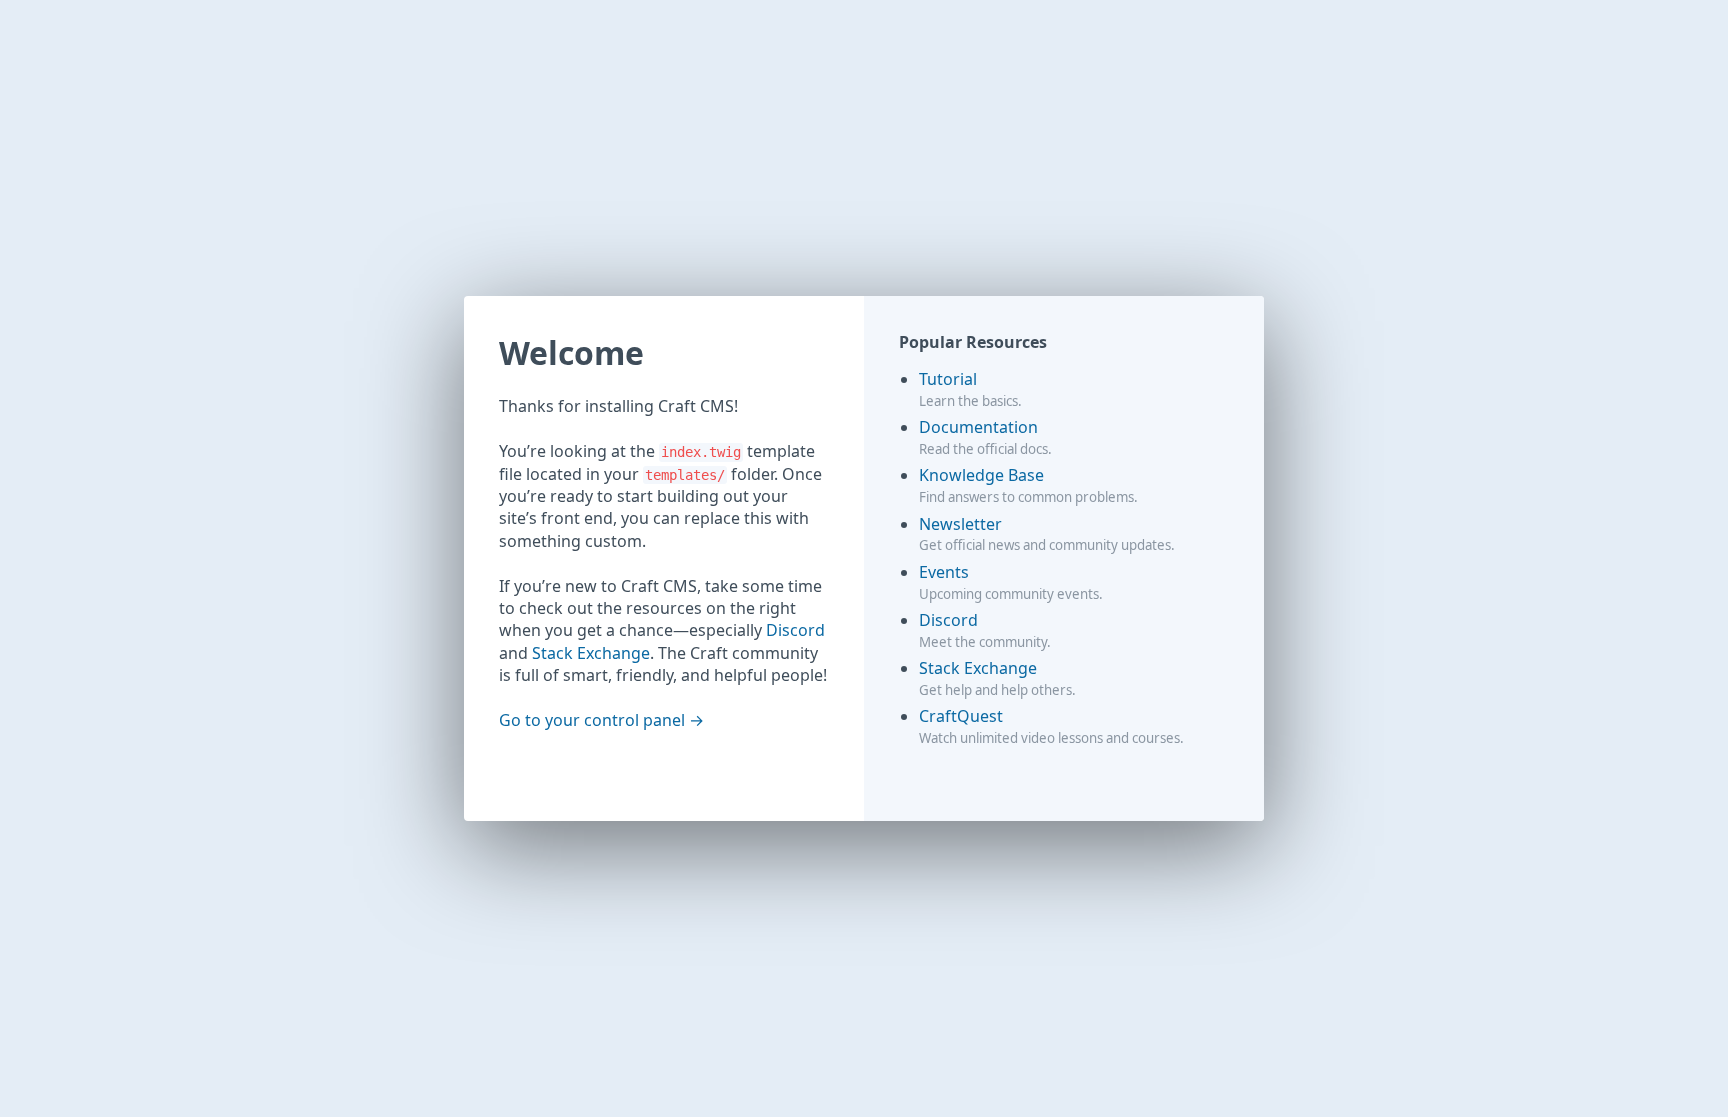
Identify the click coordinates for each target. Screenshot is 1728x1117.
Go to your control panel (592, 720)
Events (944, 572)
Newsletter (960, 524)
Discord (795, 630)
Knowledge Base (981, 475)
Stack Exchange (591, 653)
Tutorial (948, 379)
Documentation (978, 427)
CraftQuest (961, 716)
